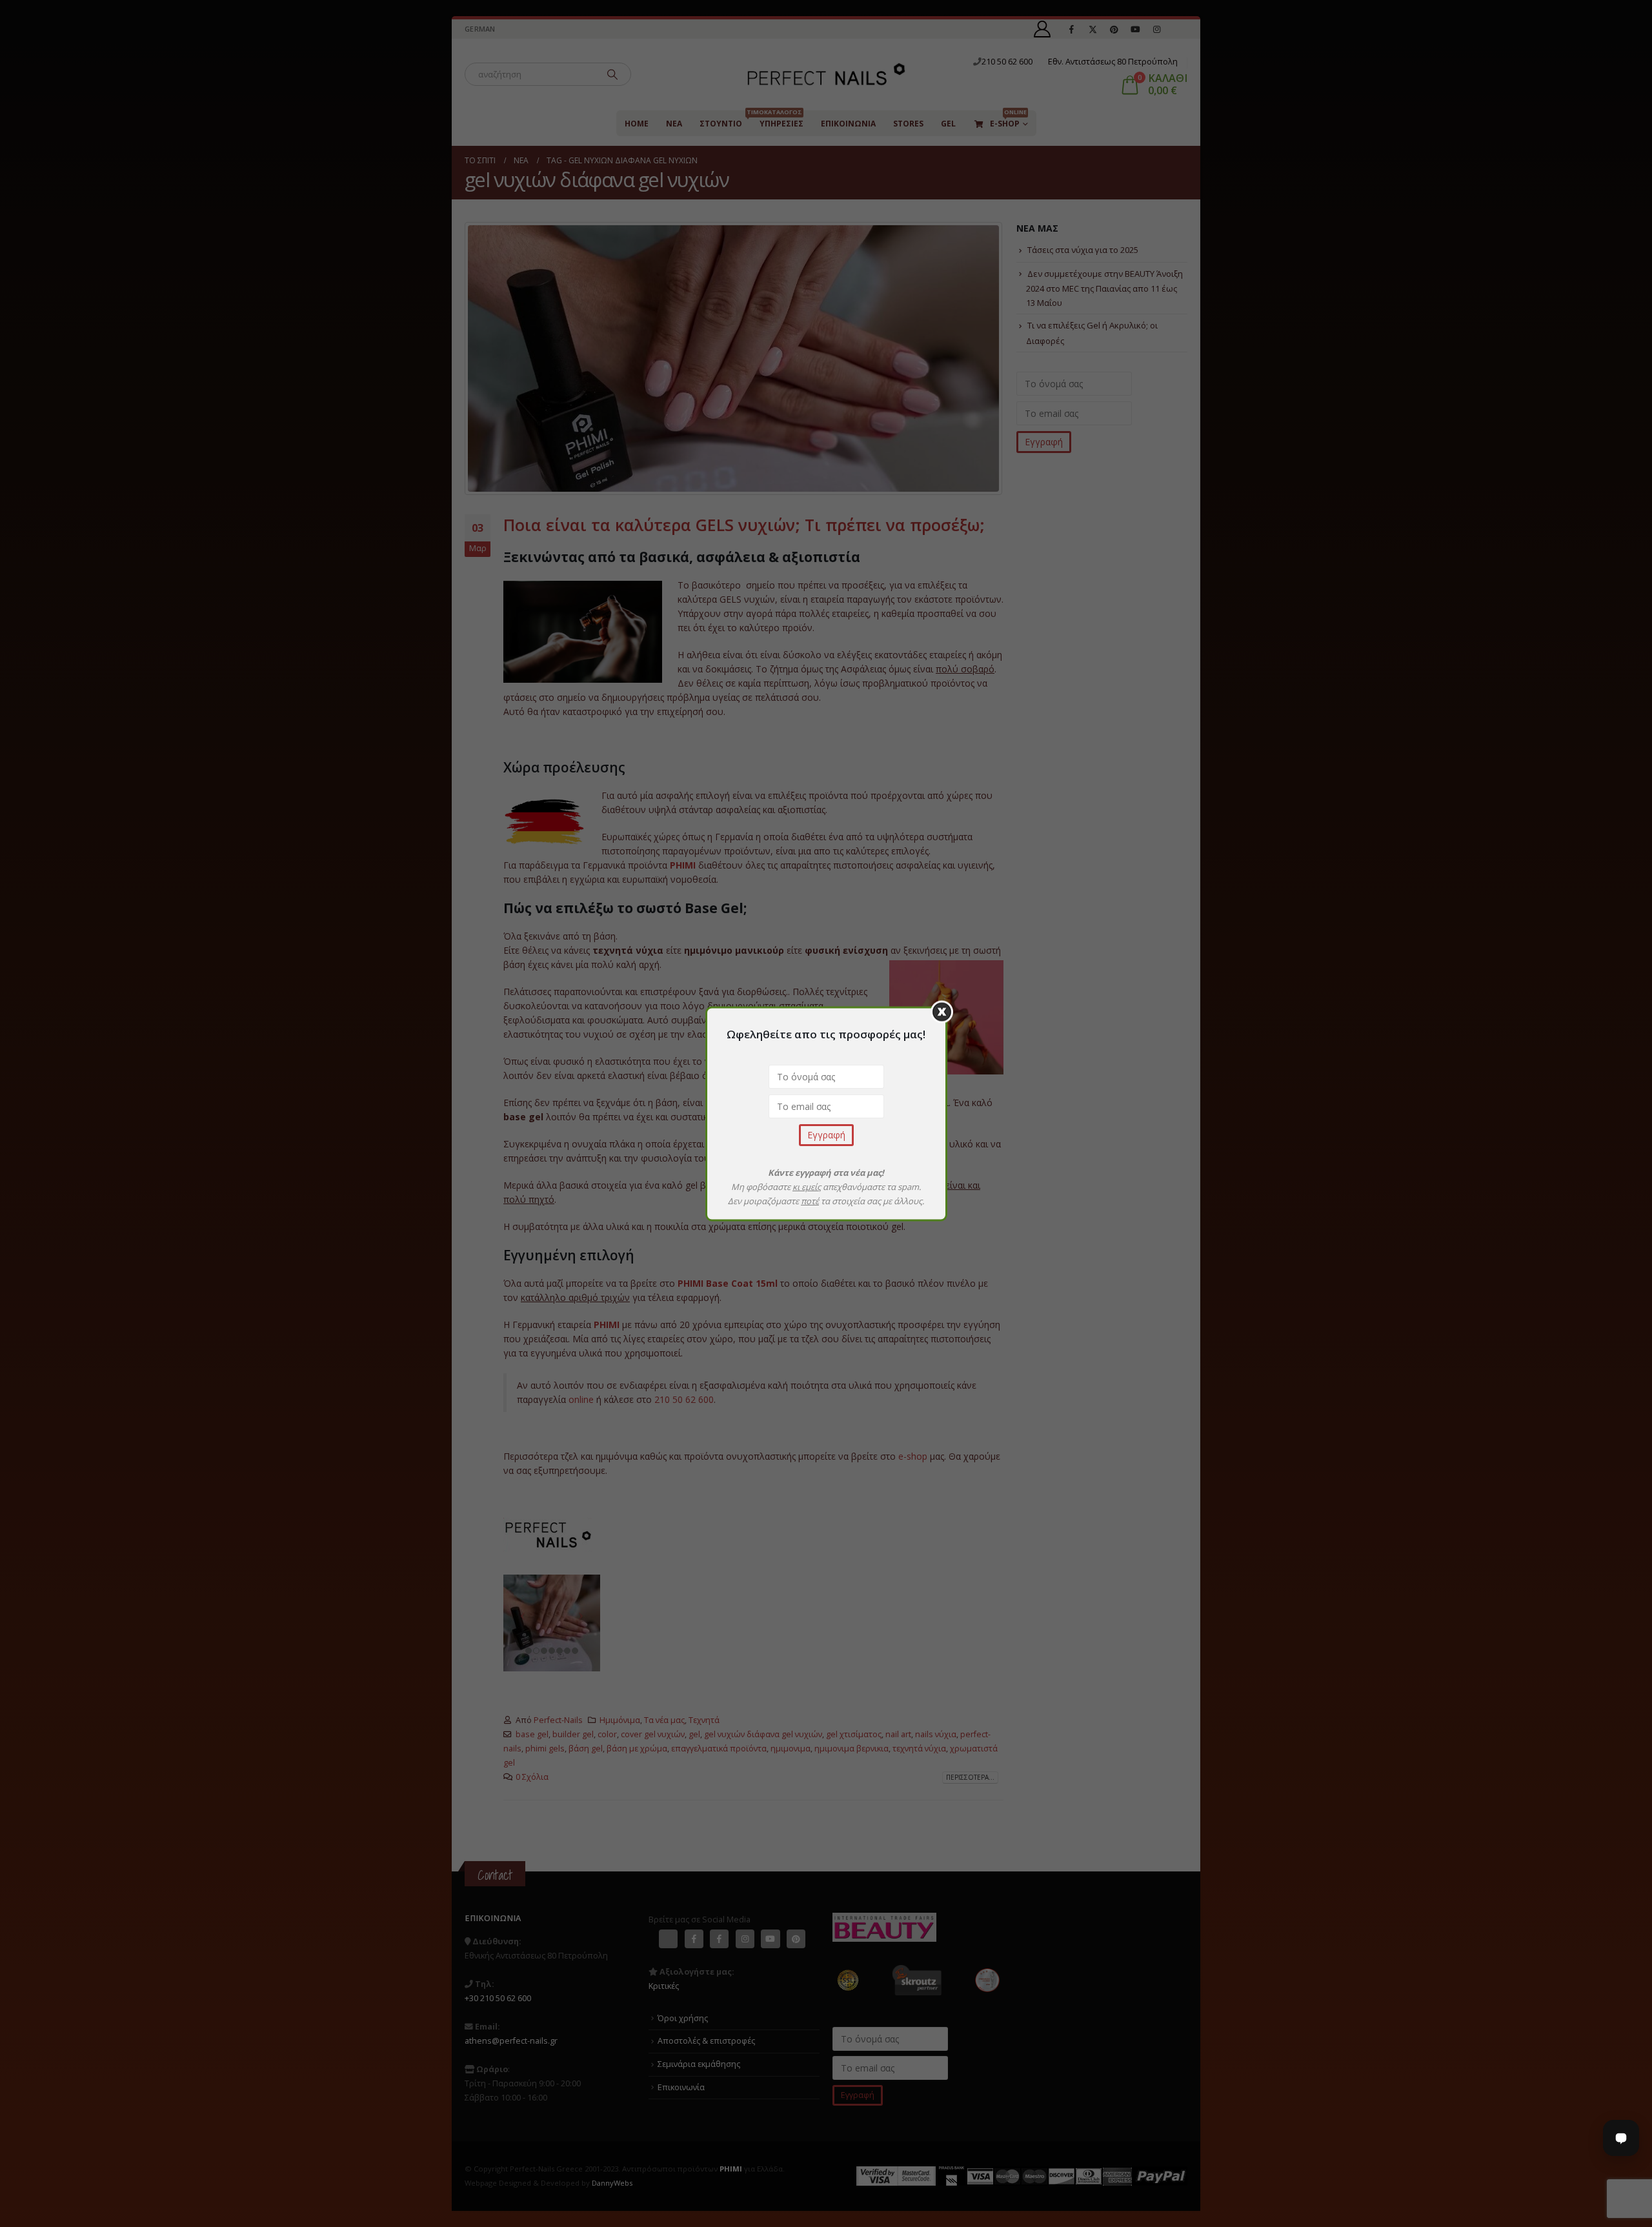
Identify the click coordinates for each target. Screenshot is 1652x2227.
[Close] (942, 1012)
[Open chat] (1621, 2138)
